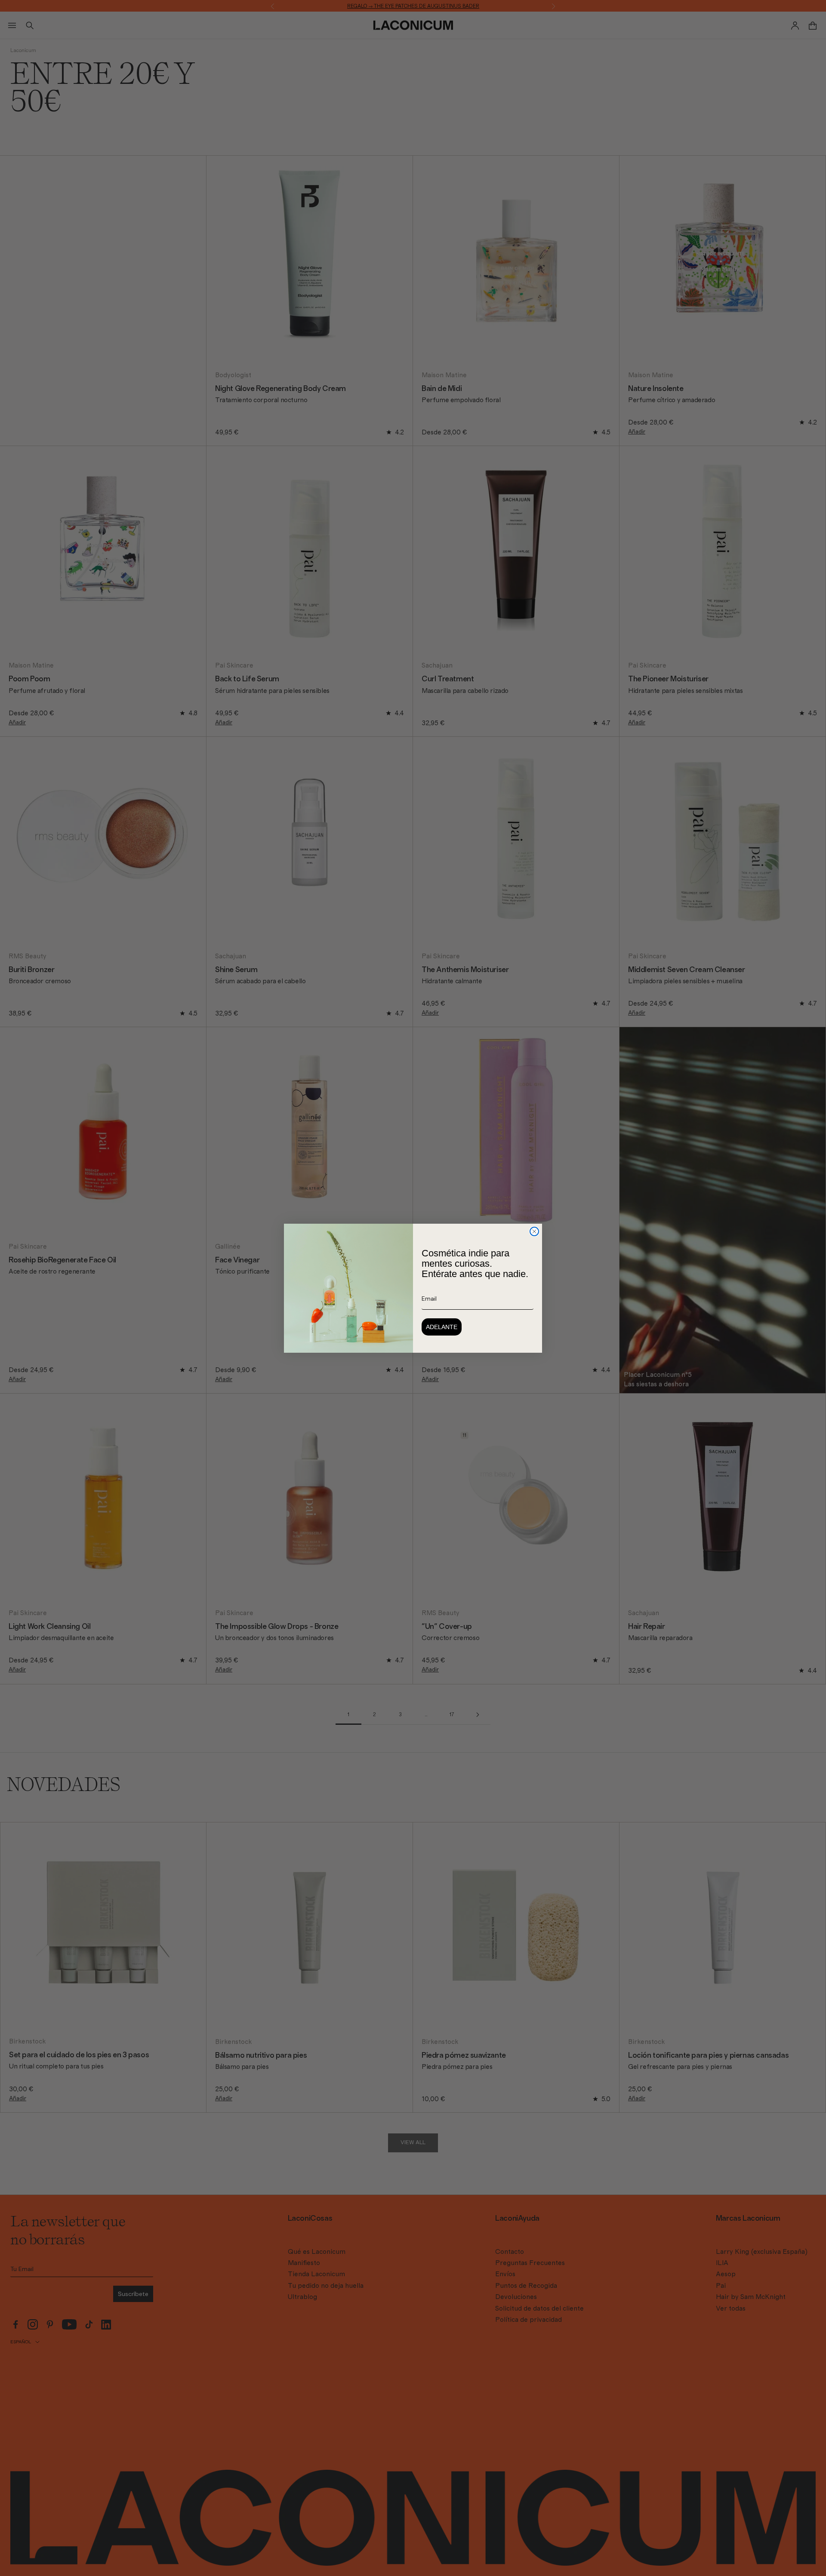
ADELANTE (442, 1327)
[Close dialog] (534, 1231)
